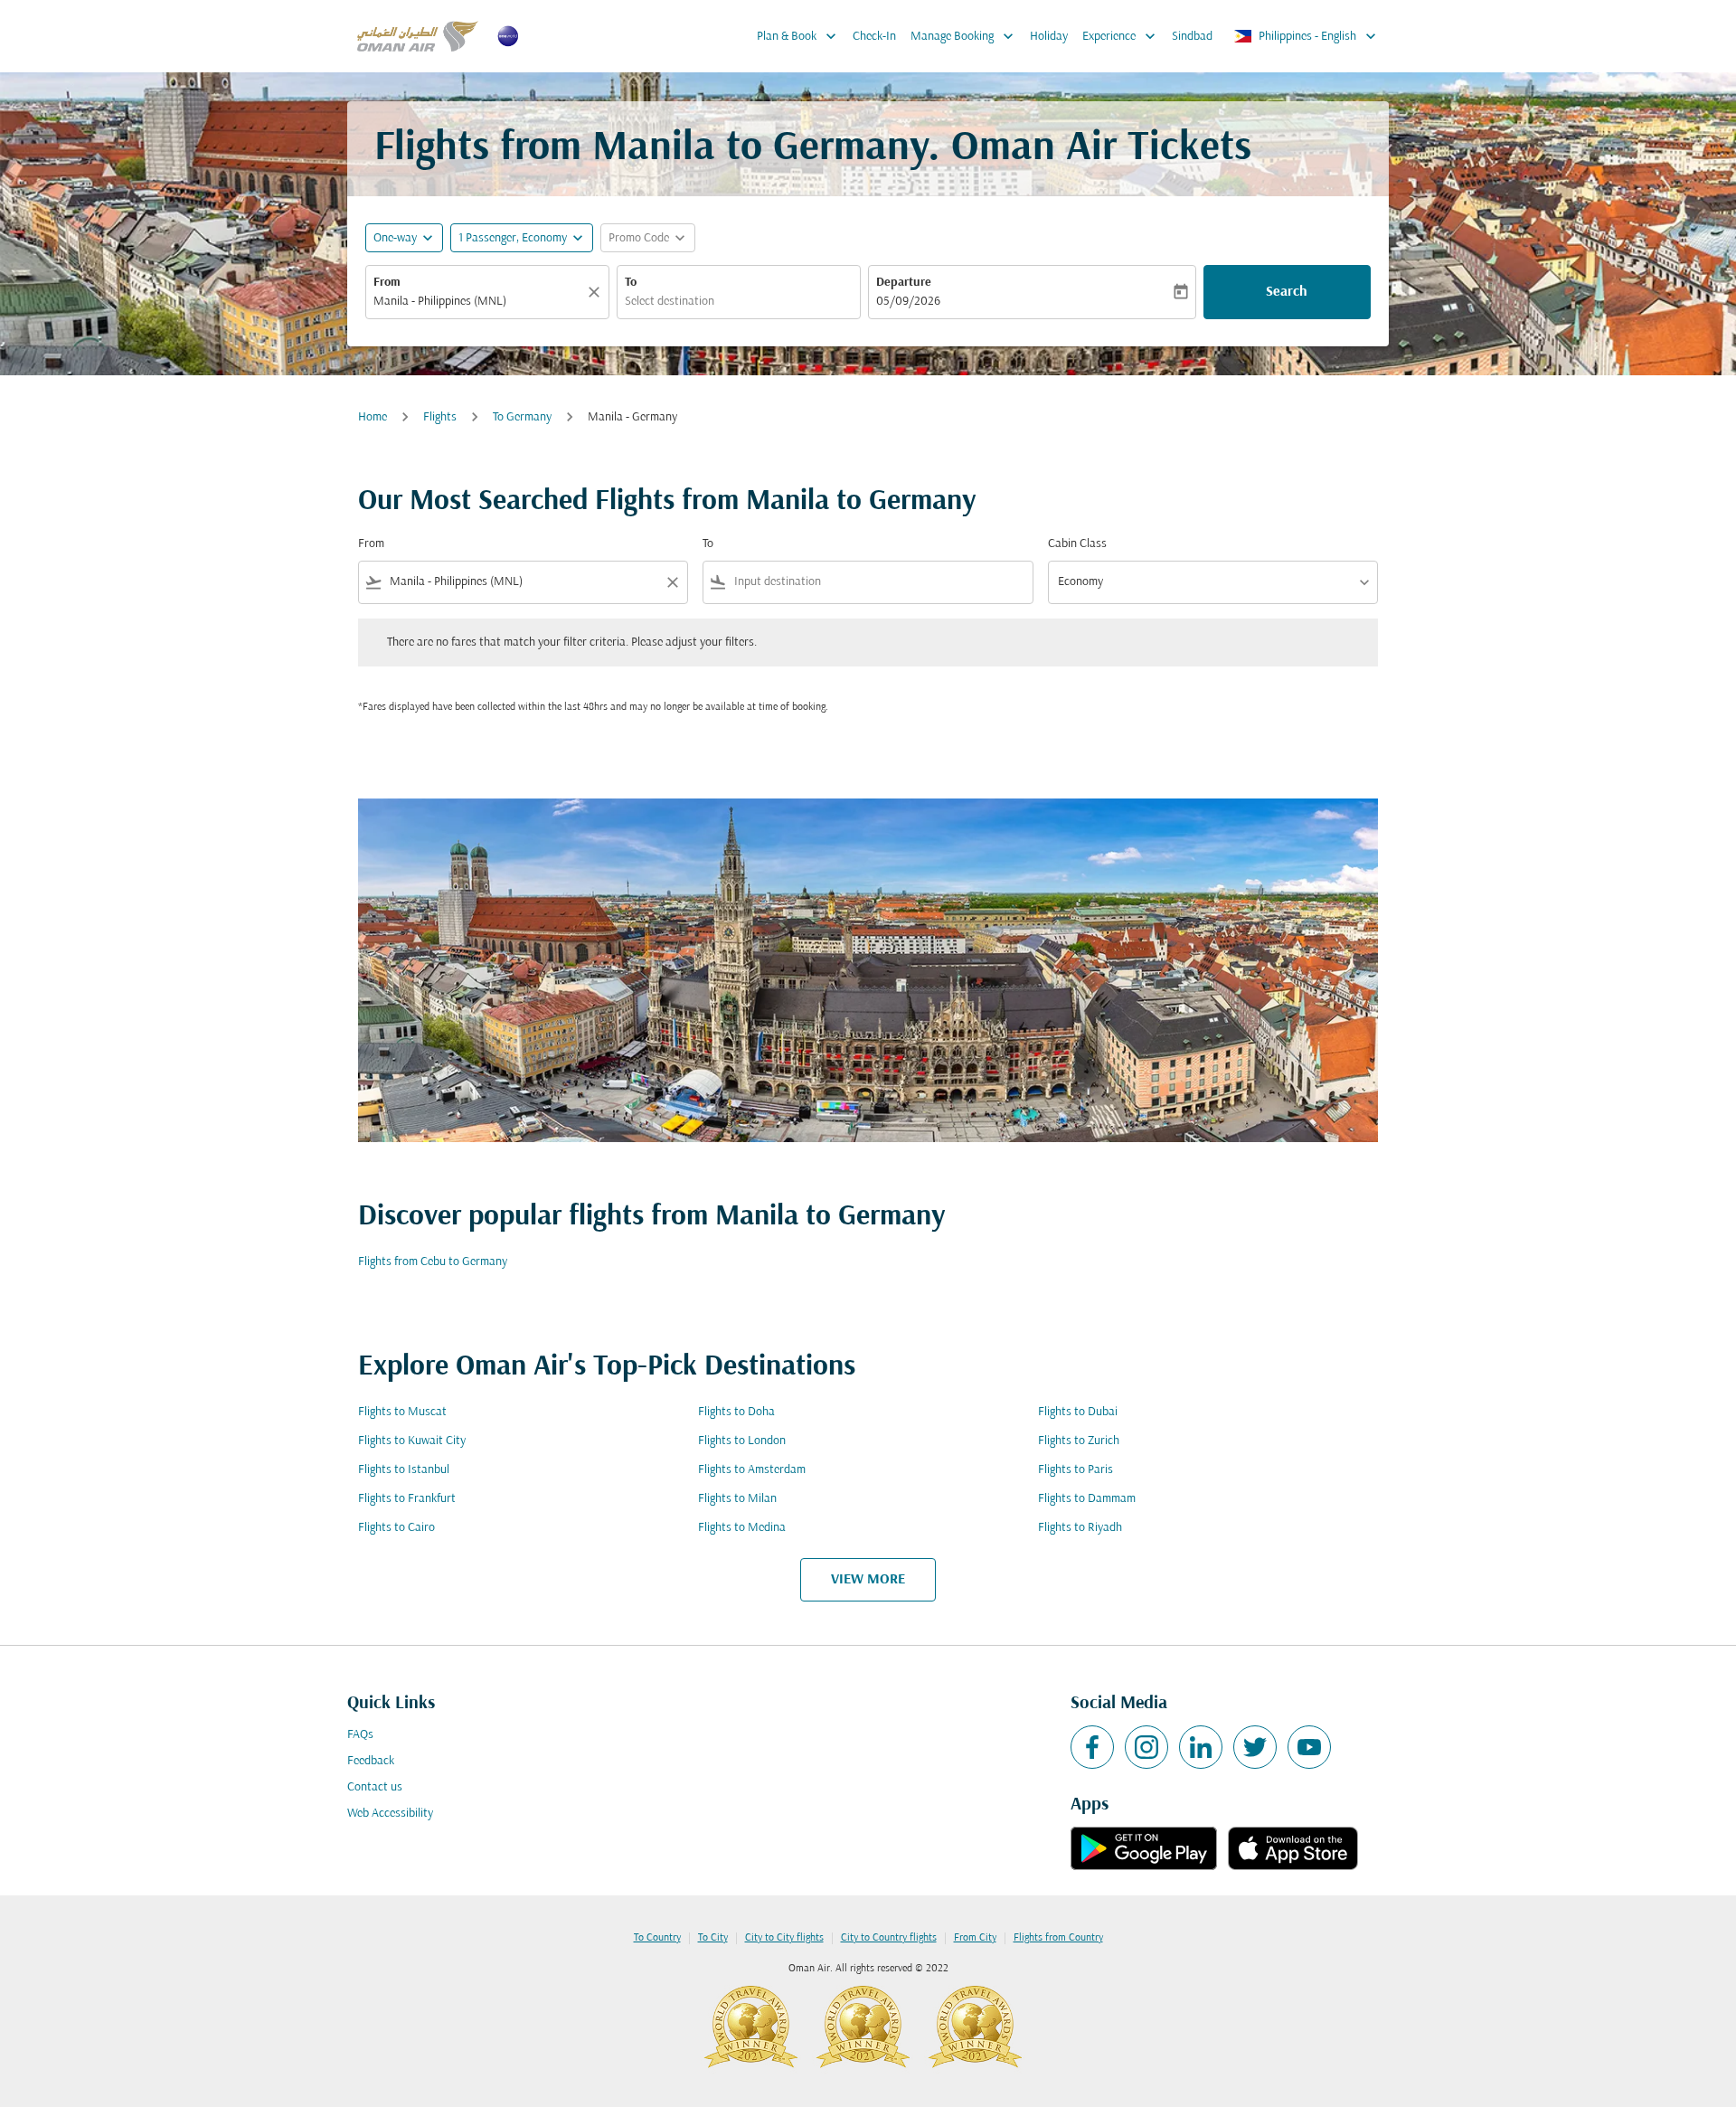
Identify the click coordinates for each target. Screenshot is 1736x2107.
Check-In (874, 37)
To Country (657, 1938)
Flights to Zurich (1079, 1441)
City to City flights (784, 1938)
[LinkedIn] (1201, 1747)
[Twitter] (1255, 1747)
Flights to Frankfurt (407, 1499)
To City (713, 1938)
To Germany (522, 417)
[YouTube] (1309, 1747)
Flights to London (742, 1441)
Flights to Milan (737, 1499)
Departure (904, 283)
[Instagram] (1146, 1747)
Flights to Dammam (1087, 1499)
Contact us (375, 1787)
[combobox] (478, 302)
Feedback (371, 1761)
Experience (1121, 36)
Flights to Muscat (402, 1412)
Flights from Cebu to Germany (433, 1262)
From (387, 283)
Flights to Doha (736, 1412)
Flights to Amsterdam (752, 1470)
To (631, 283)
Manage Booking (964, 36)
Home (373, 417)
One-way (395, 238)
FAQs (360, 1735)
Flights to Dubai (1078, 1412)
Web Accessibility (390, 1814)
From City (975, 1938)
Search (1287, 292)
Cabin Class (1077, 544)
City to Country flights (889, 1938)
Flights (440, 417)
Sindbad (1192, 37)
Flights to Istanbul (404, 1470)
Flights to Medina (742, 1528)
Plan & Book (798, 36)
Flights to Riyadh (1080, 1528)
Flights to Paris (1076, 1470)
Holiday (1049, 37)
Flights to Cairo (396, 1528)
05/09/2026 (908, 302)
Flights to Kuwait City (412, 1441)
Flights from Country (1058, 1938)
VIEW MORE (868, 1580)
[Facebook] (1092, 1747)
